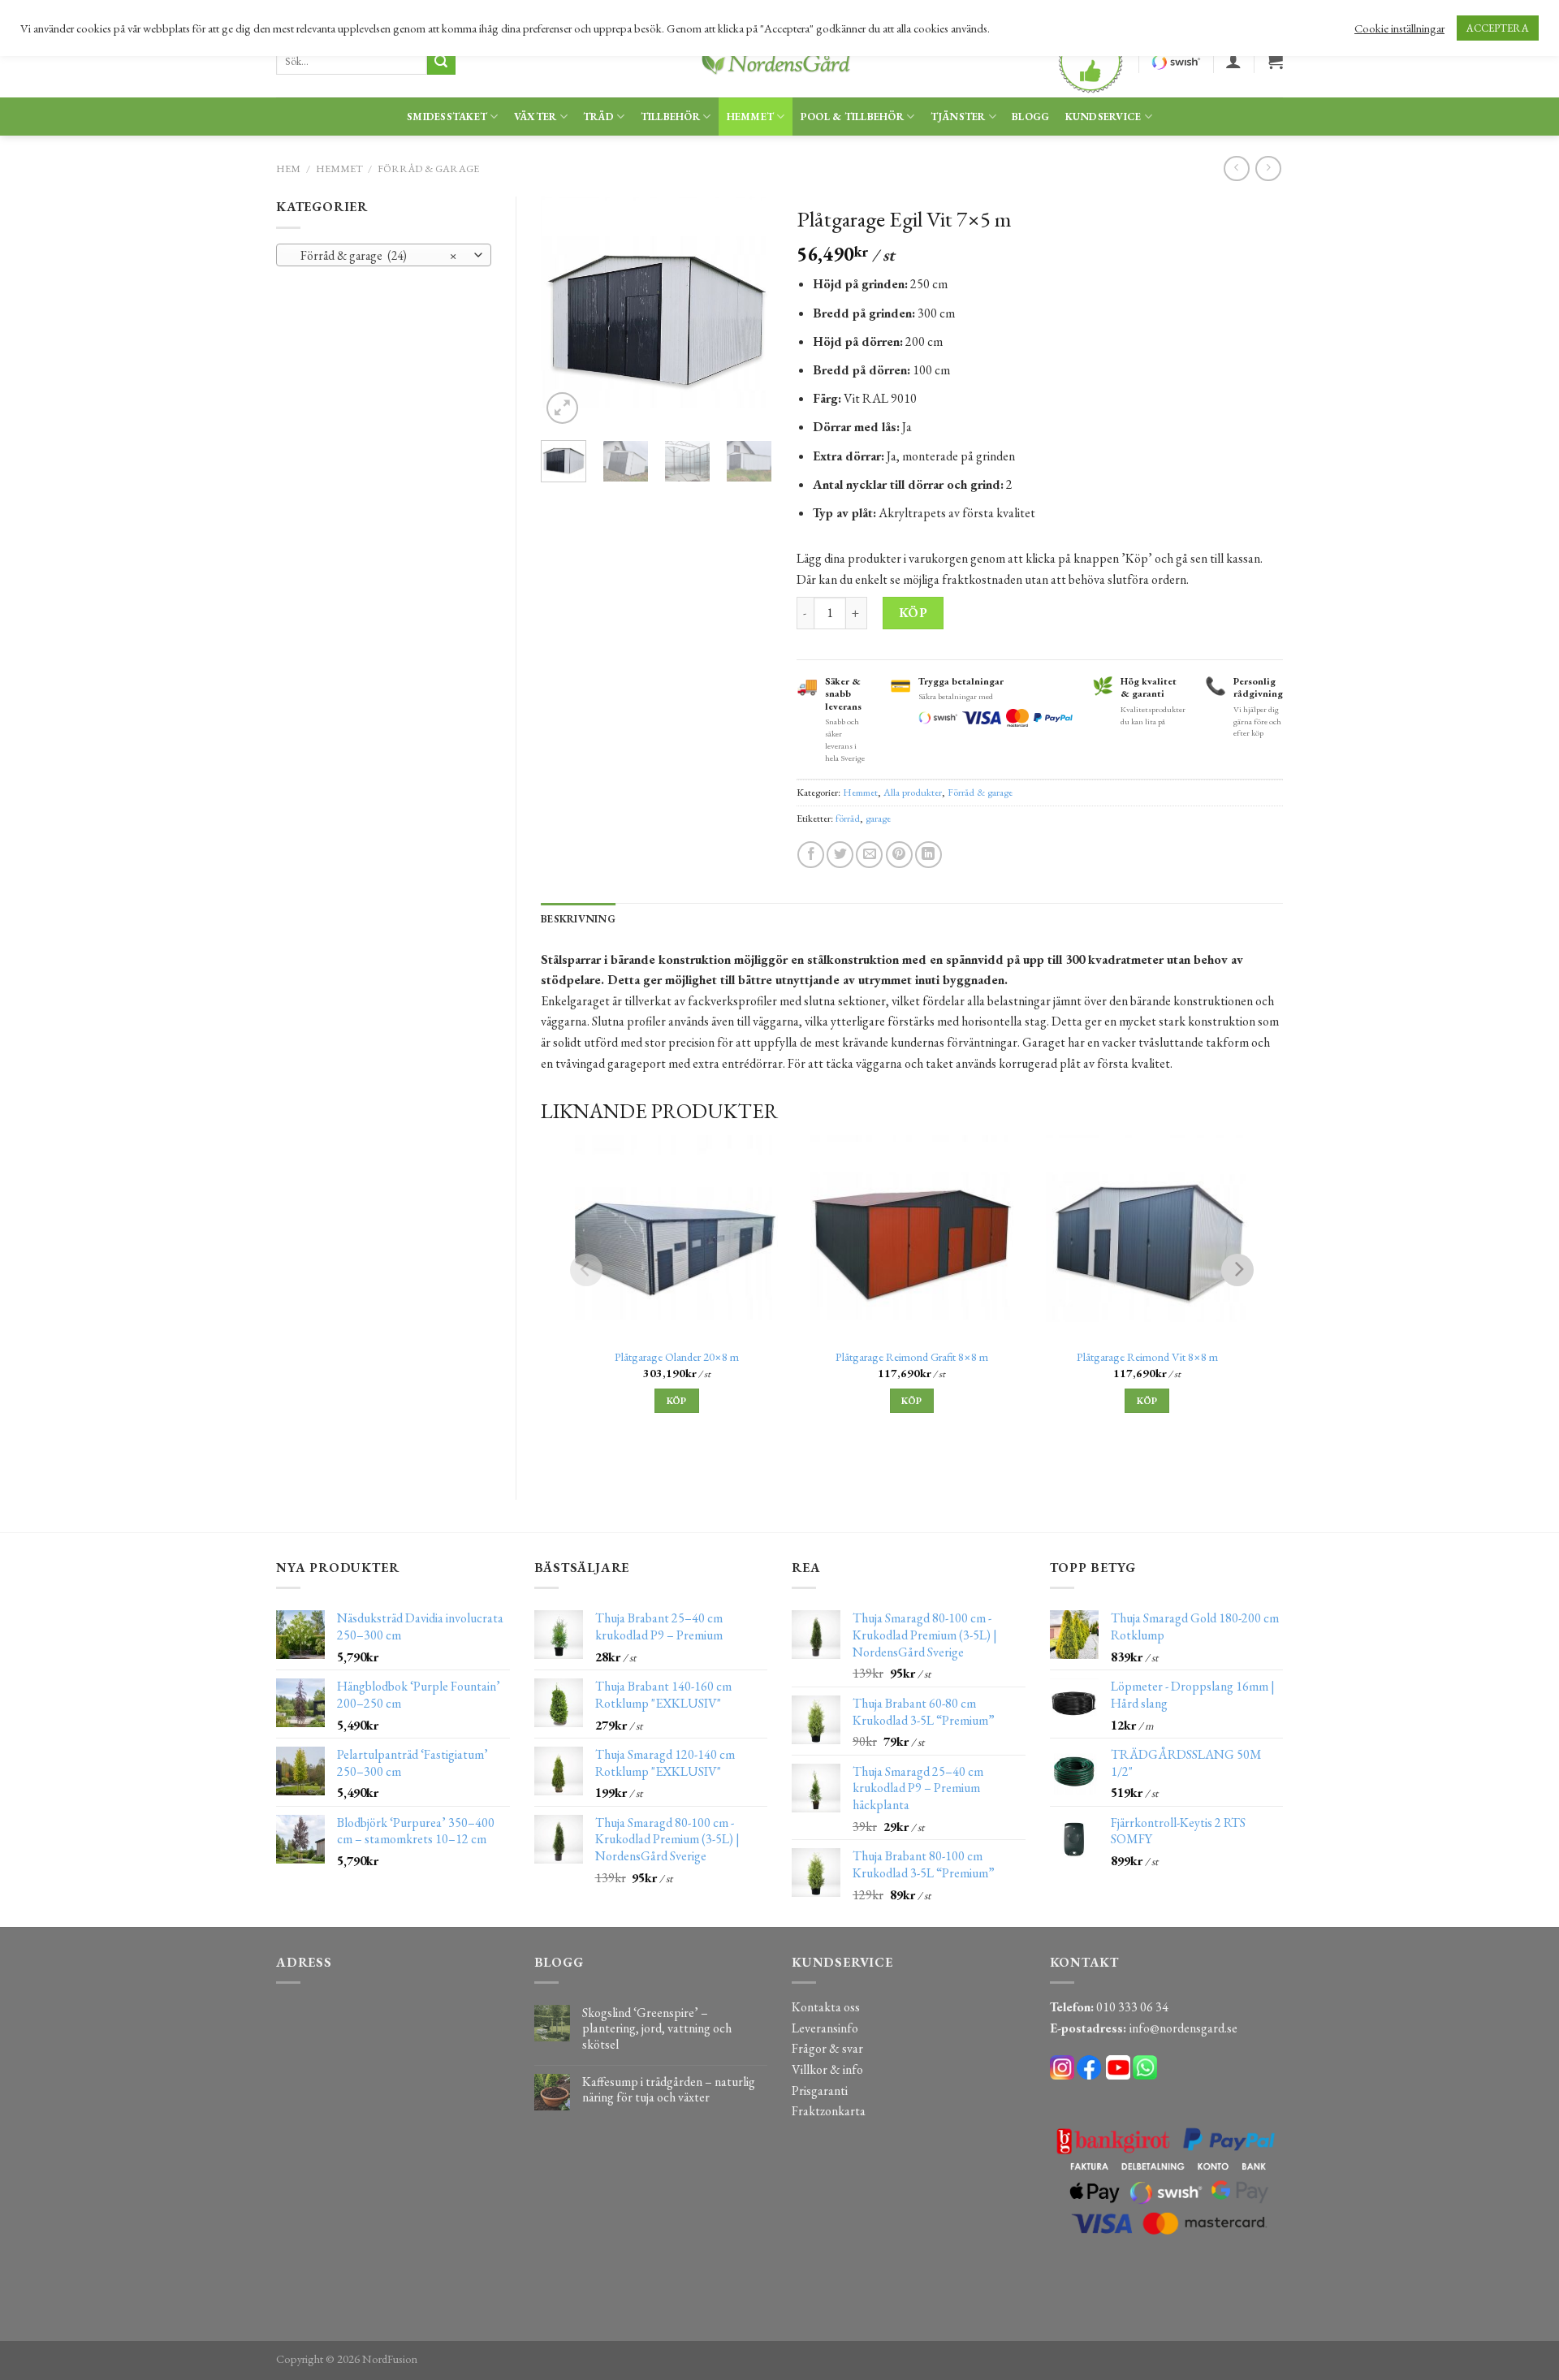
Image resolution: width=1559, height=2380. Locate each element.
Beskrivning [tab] (578, 919)
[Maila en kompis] (869, 855)
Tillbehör (670, 117)
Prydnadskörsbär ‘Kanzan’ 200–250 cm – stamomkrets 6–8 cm (187, 2348)
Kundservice (1103, 117)
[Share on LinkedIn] (928, 855)
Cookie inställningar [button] (1399, 28)
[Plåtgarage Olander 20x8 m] (676, 1237)
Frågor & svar (827, 2048)
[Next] (747, 312)
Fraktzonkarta (829, 2111)
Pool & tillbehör (852, 117)
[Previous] (566, 312)
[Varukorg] (1275, 61)
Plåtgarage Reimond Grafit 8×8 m (912, 1357)
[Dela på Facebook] (811, 855)
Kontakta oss (826, 2007)
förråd (848, 818)
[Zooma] (562, 408)
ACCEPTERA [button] (1498, 28)
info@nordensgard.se (1183, 2028)
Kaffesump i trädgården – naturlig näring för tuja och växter (669, 2089)
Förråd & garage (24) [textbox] (375, 255)
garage (878, 818)
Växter (536, 117)
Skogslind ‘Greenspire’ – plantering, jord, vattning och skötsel (657, 2028)
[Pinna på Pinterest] (899, 855)
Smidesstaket (447, 117)
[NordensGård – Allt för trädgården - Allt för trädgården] (779, 61)
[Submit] (441, 62)
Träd (598, 117)
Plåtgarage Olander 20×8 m (677, 1357)
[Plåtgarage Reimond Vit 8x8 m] (1147, 1237)
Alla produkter (913, 792)
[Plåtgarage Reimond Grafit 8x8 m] (912, 1237)
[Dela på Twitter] (840, 855)
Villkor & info (827, 2069)
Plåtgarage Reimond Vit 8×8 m (1147, 1357)
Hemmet (751, 117)
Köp (913, 613)
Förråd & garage (428, 168)
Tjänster (958, 117)
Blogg (1030, 117)
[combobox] (384, 255)
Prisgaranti (820, 2091)
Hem (288, 168)
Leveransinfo (825, 2028)
